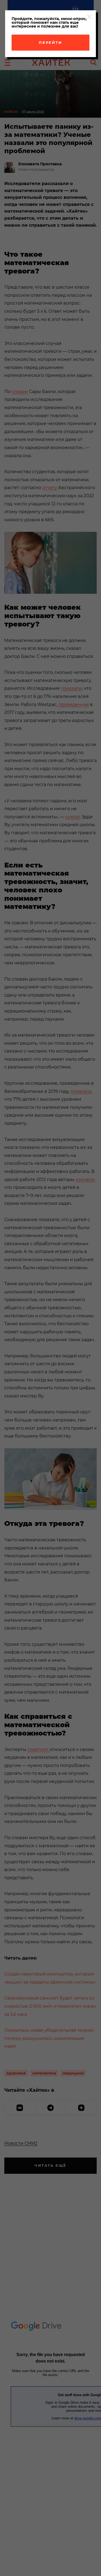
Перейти (50, 42)
